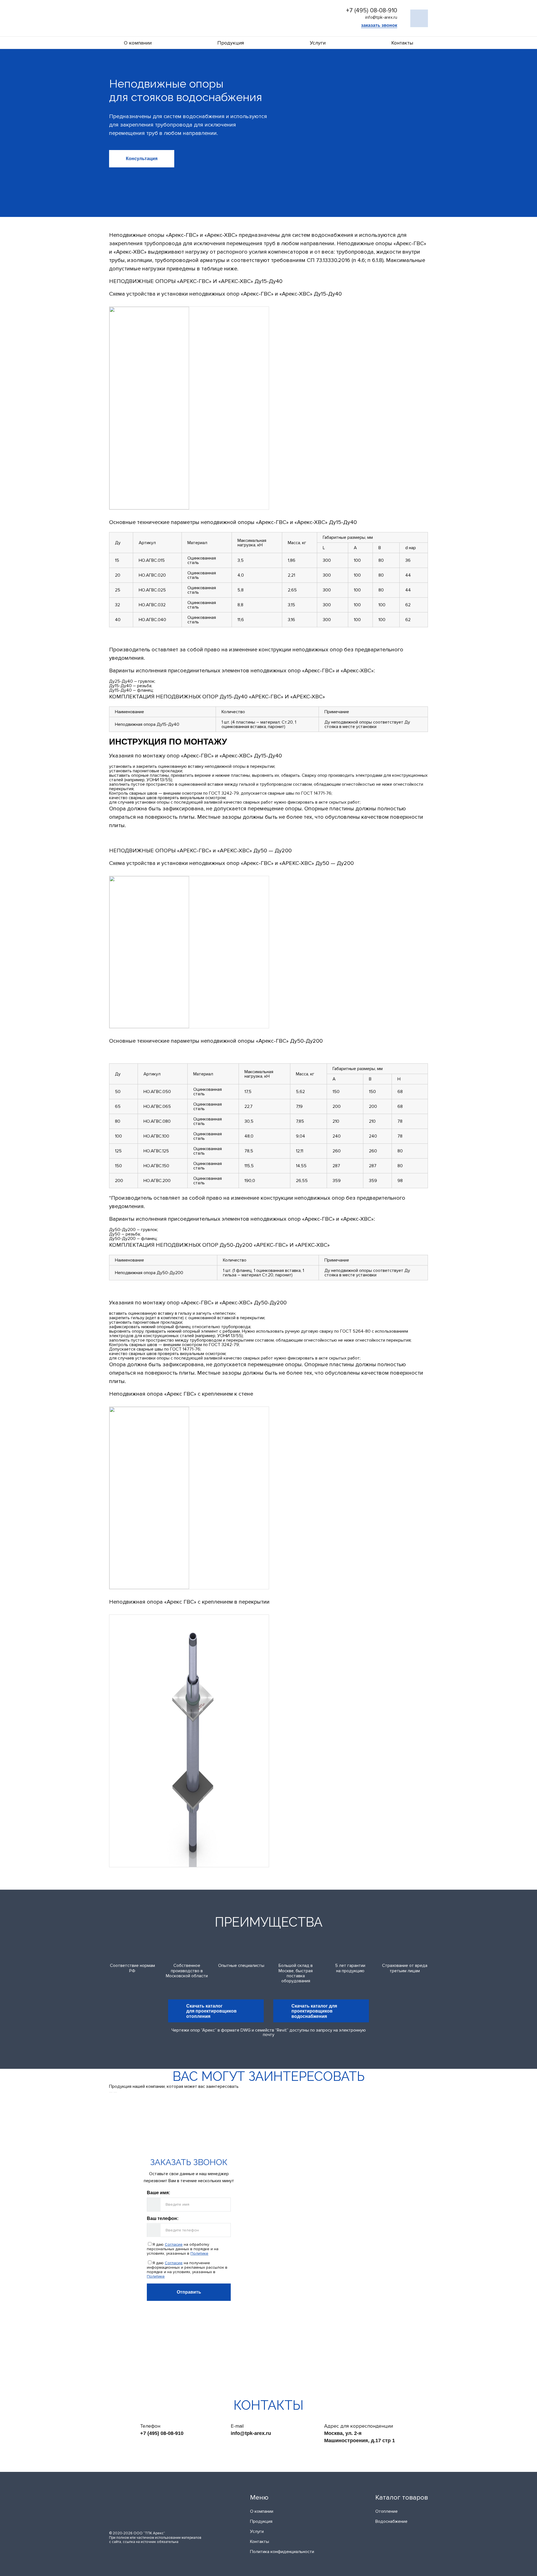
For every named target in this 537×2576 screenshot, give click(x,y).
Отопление (387, 2511)
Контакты (402, 43)
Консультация (142, 159)
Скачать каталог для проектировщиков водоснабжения (314, 2011)
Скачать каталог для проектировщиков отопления (211, 2011)
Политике (199, 2253)
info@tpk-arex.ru (251, 2433)
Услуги (318, 43)
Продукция (231, 43)
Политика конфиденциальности (282, 2552)
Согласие (174, 2244)
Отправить (189, 2292)
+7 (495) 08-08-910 (372, 10)
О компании (138, 43)
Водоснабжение (391, 2521)
